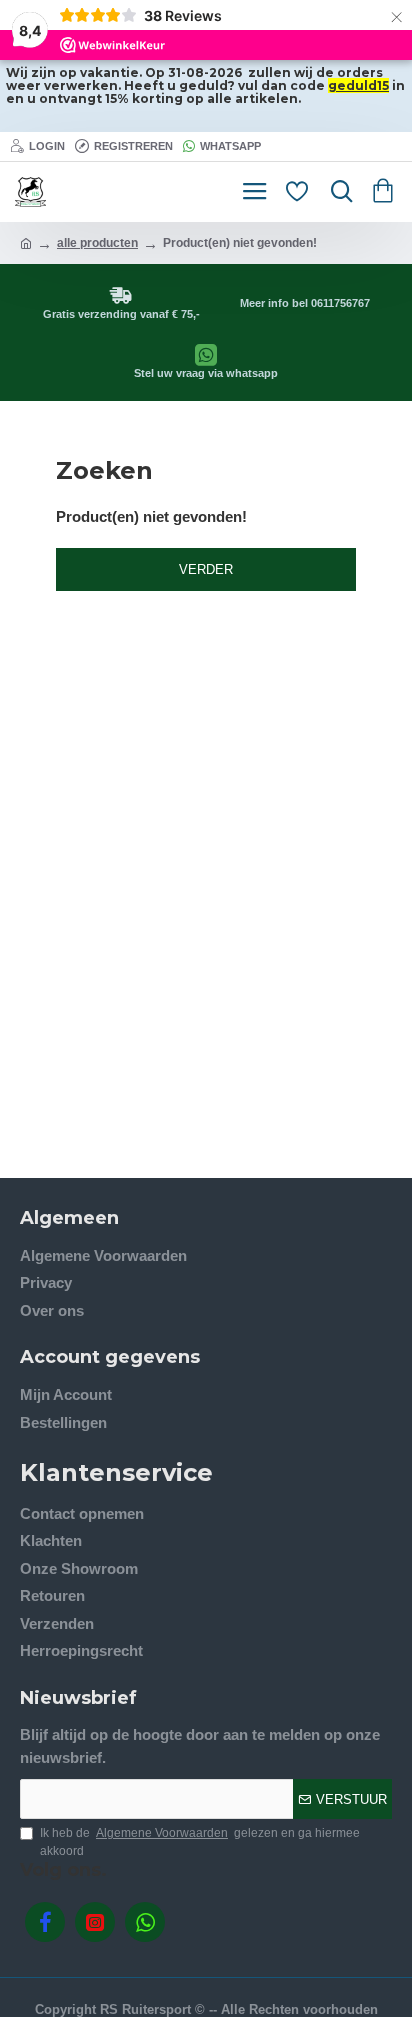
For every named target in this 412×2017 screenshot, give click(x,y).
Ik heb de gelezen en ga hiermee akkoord (200, 1842)
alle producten (97, 243)
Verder (206, 569)
